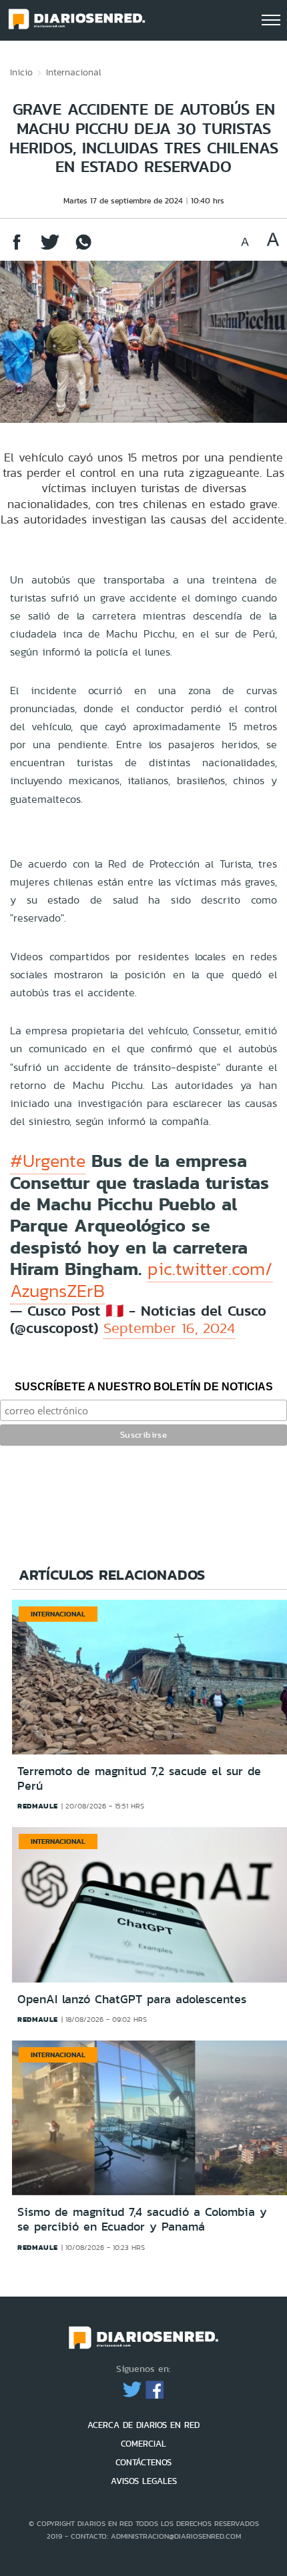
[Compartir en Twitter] (50, 248)
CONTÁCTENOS (143, 2462)
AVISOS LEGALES (144, 2481)
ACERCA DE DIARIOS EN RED (143, 2425)
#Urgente (48, 1161)
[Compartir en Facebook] (17, 248)
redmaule (38, 1806)
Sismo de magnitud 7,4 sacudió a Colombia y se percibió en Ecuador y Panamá (142, 2219)
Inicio (21, 72)
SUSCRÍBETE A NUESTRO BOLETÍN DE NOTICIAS (144, 1387)
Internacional (74, 72)
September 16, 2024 (169, 1328)
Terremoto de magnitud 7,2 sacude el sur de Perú (139, 1778)
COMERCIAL (143, 2444)
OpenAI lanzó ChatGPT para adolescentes (132, 1999)
